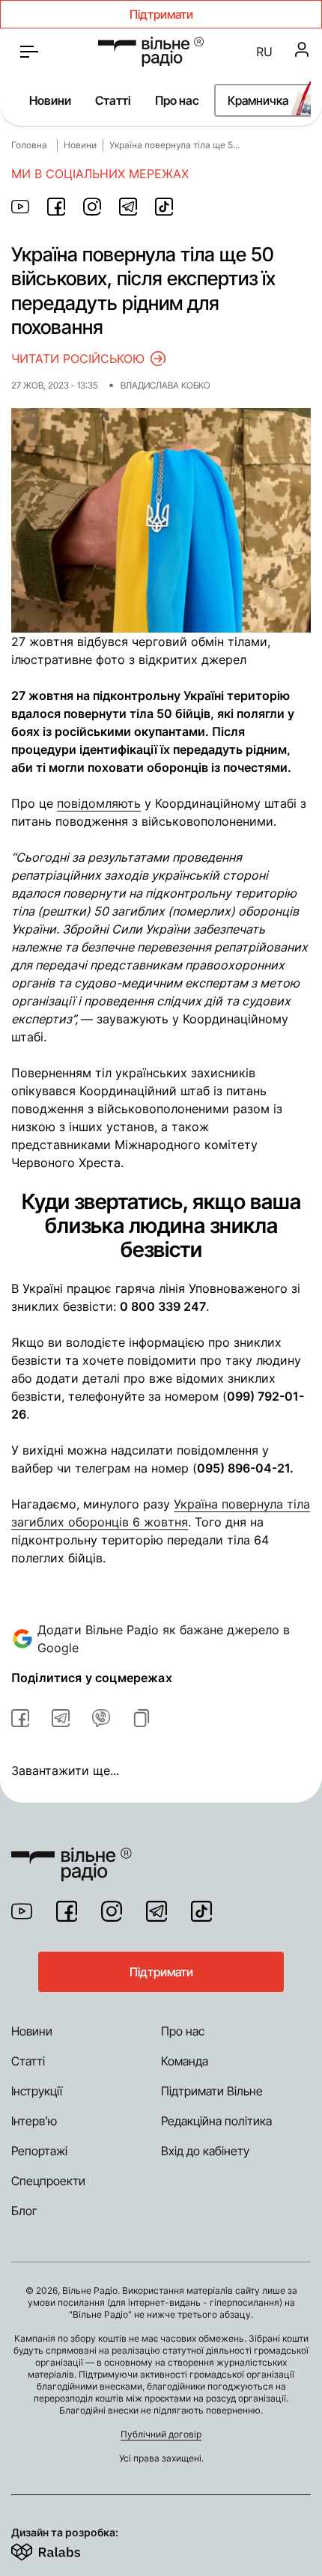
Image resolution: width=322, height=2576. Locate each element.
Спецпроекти (48, 2181)
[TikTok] (201, 1911)
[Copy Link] (142, 1718)
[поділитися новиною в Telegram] (128, 207)
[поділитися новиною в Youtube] (20, 207)
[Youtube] (22, 1911)
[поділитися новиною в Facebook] (56, 207)
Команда (185, 2061)
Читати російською (78, 359)
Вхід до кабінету (205, 2151)
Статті (113, 100)
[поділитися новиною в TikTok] (164, 207)
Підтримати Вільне (212, 2091)
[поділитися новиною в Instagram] (92, 207)
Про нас (177, 100)
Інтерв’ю (34, 2121)
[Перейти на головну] (151, 52)
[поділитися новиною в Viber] (101, 1718)
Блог (24, 2211)
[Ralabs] (64, 2549)
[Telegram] (157, 1911)
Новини (50, 100)
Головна (29, 145)
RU (264, 52)
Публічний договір (161, 2434)
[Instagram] (112, 1911)
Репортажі (39, 2151)
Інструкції (37, 2091)
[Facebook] (67, 1911)
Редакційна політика (216, 2121)
